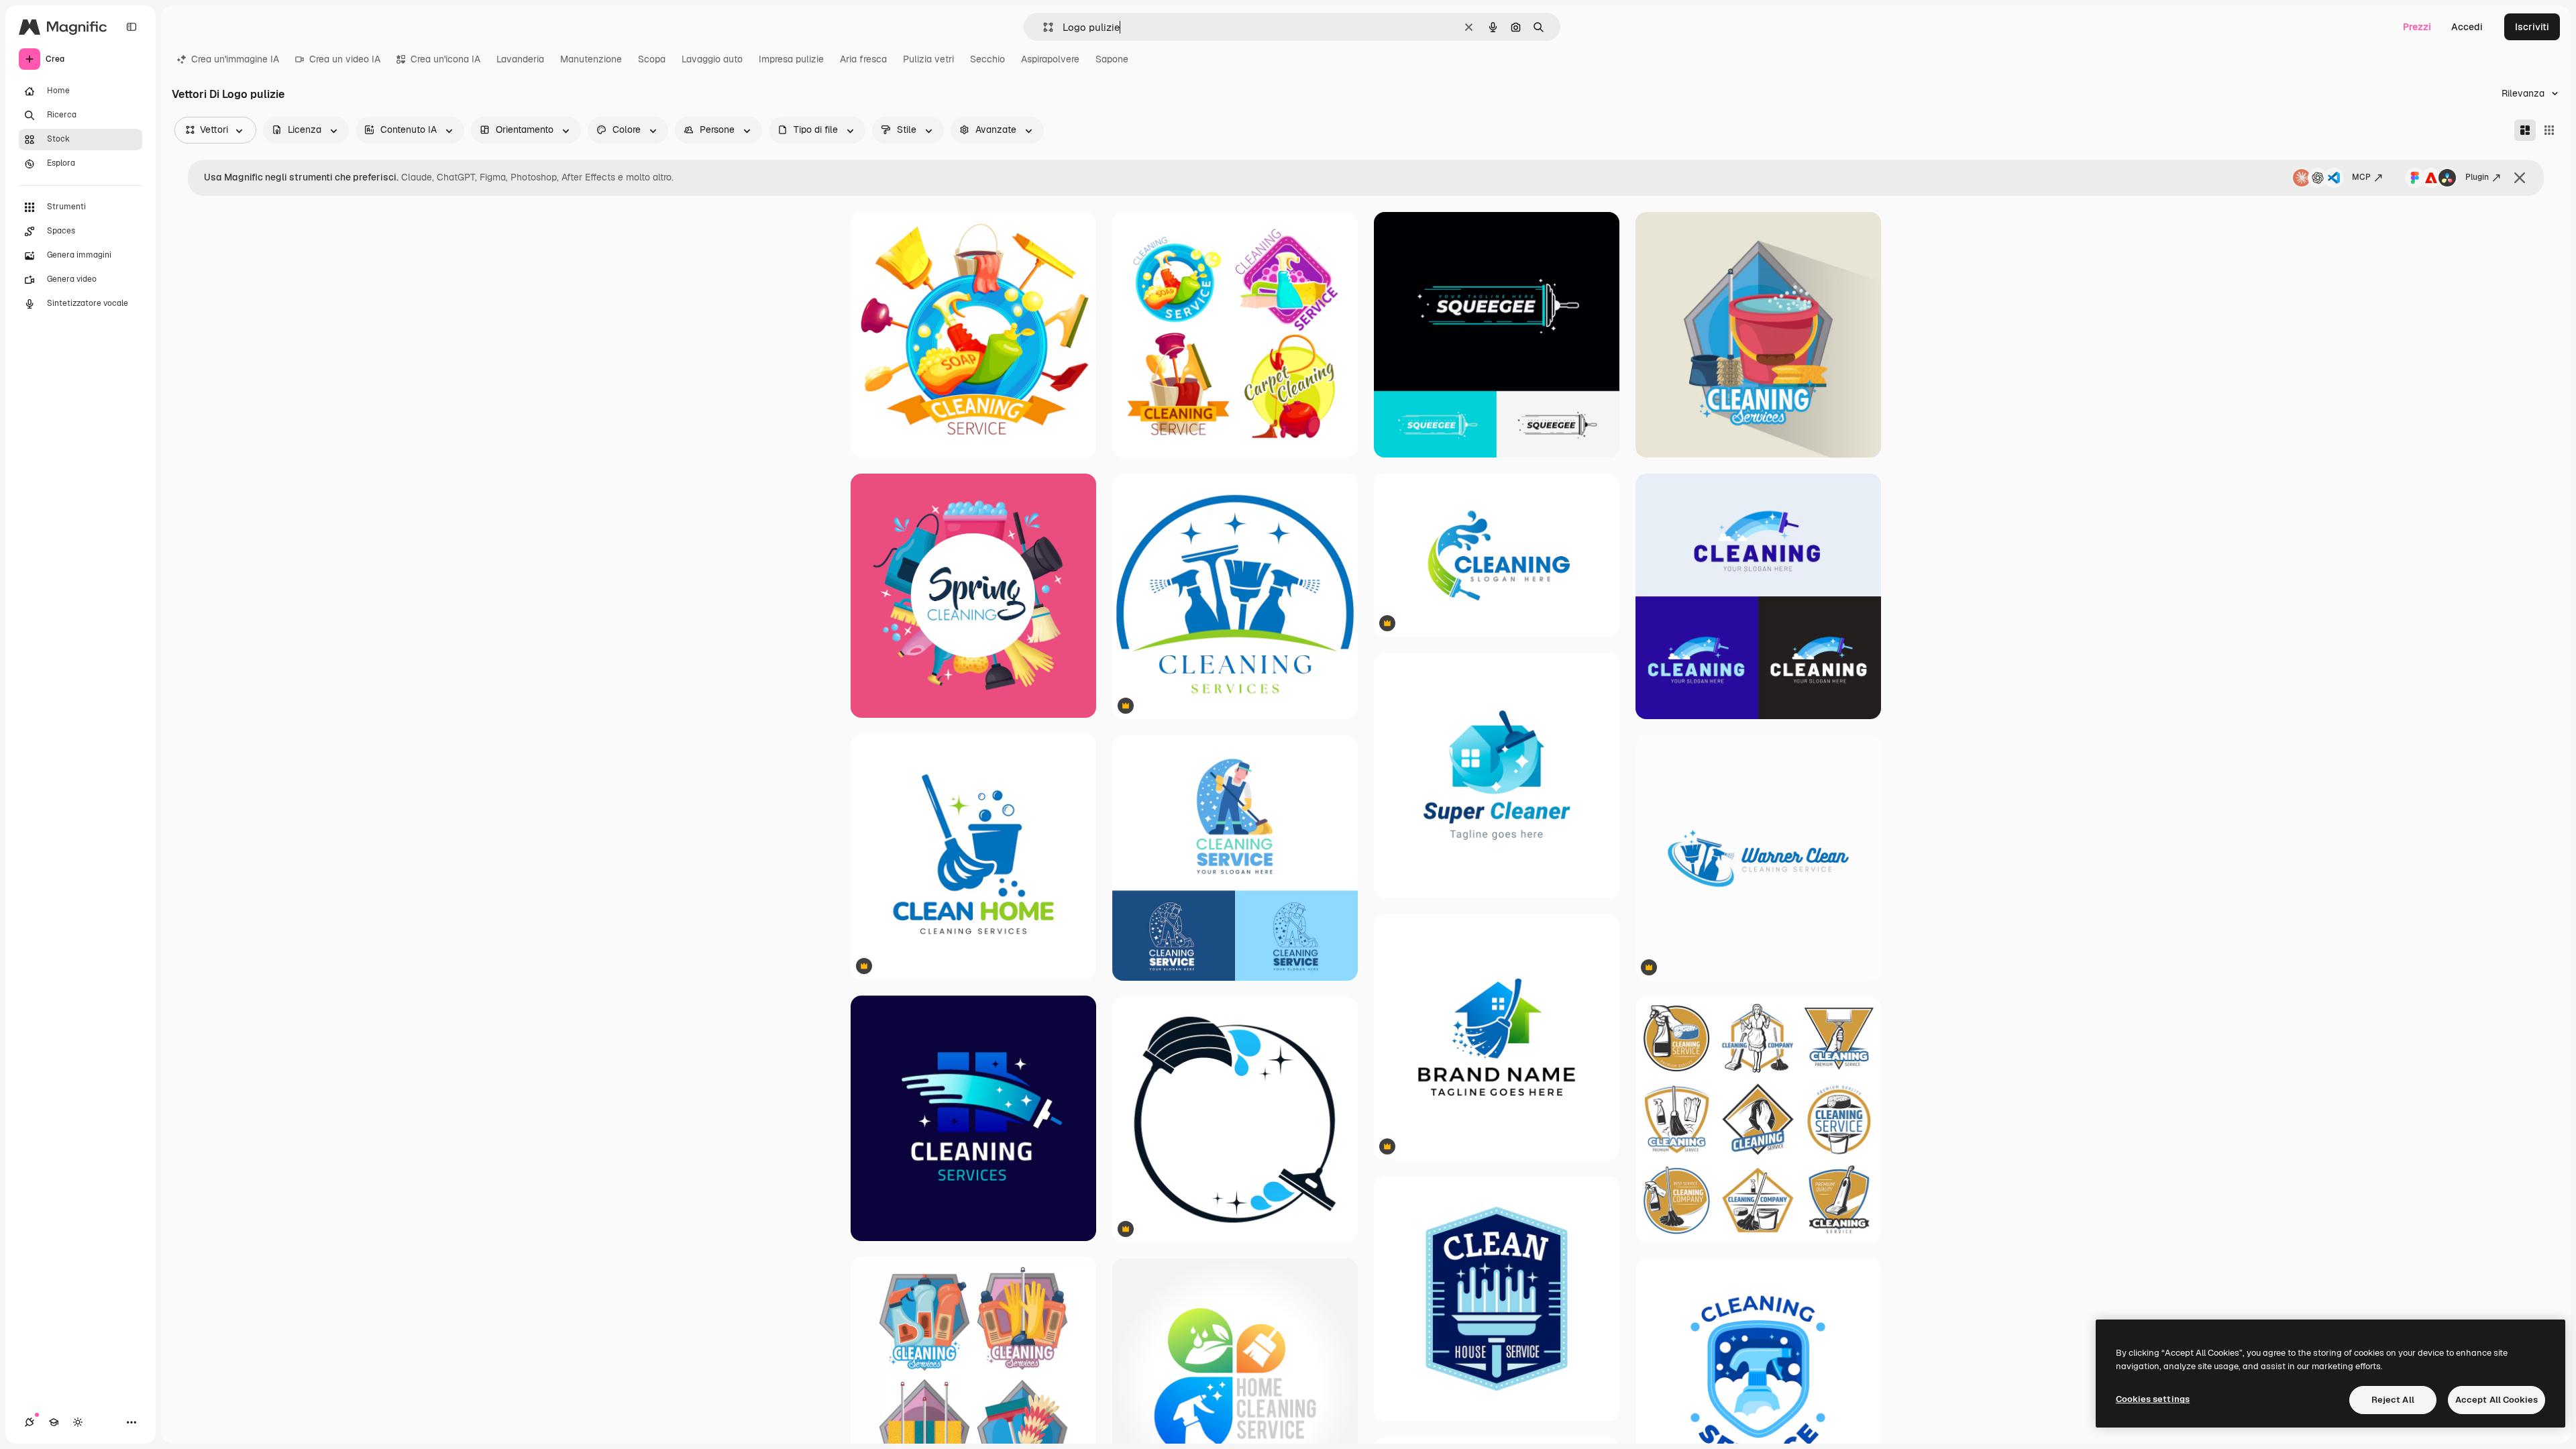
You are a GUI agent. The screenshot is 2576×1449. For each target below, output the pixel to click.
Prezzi (2417, 27)
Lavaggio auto (712, 59)
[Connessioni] (30, 1422)
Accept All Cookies (2497, 1400)
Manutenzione (591, 59)
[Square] (2549, 130)
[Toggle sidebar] (131, 27)
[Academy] (54, 1422)
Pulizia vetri (928, 59)
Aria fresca (863, 59)
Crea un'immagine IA (235, 59)
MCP (2361, 177)
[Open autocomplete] (1043, 27)
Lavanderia (520, 59)
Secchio (987, 59)
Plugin (2477, 177)
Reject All (2393, 1400)
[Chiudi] (2520, 178)
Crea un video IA (345, 59)
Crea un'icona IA (445, 59)
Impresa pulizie (791, 59)
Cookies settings (2153, 1399)
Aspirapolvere (1050, 59)
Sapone (1112, 59)
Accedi (2467, 27)
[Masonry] (2525, 130)
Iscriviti (2532, 27)
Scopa (652, 59)
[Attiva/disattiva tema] (78, 1422)
